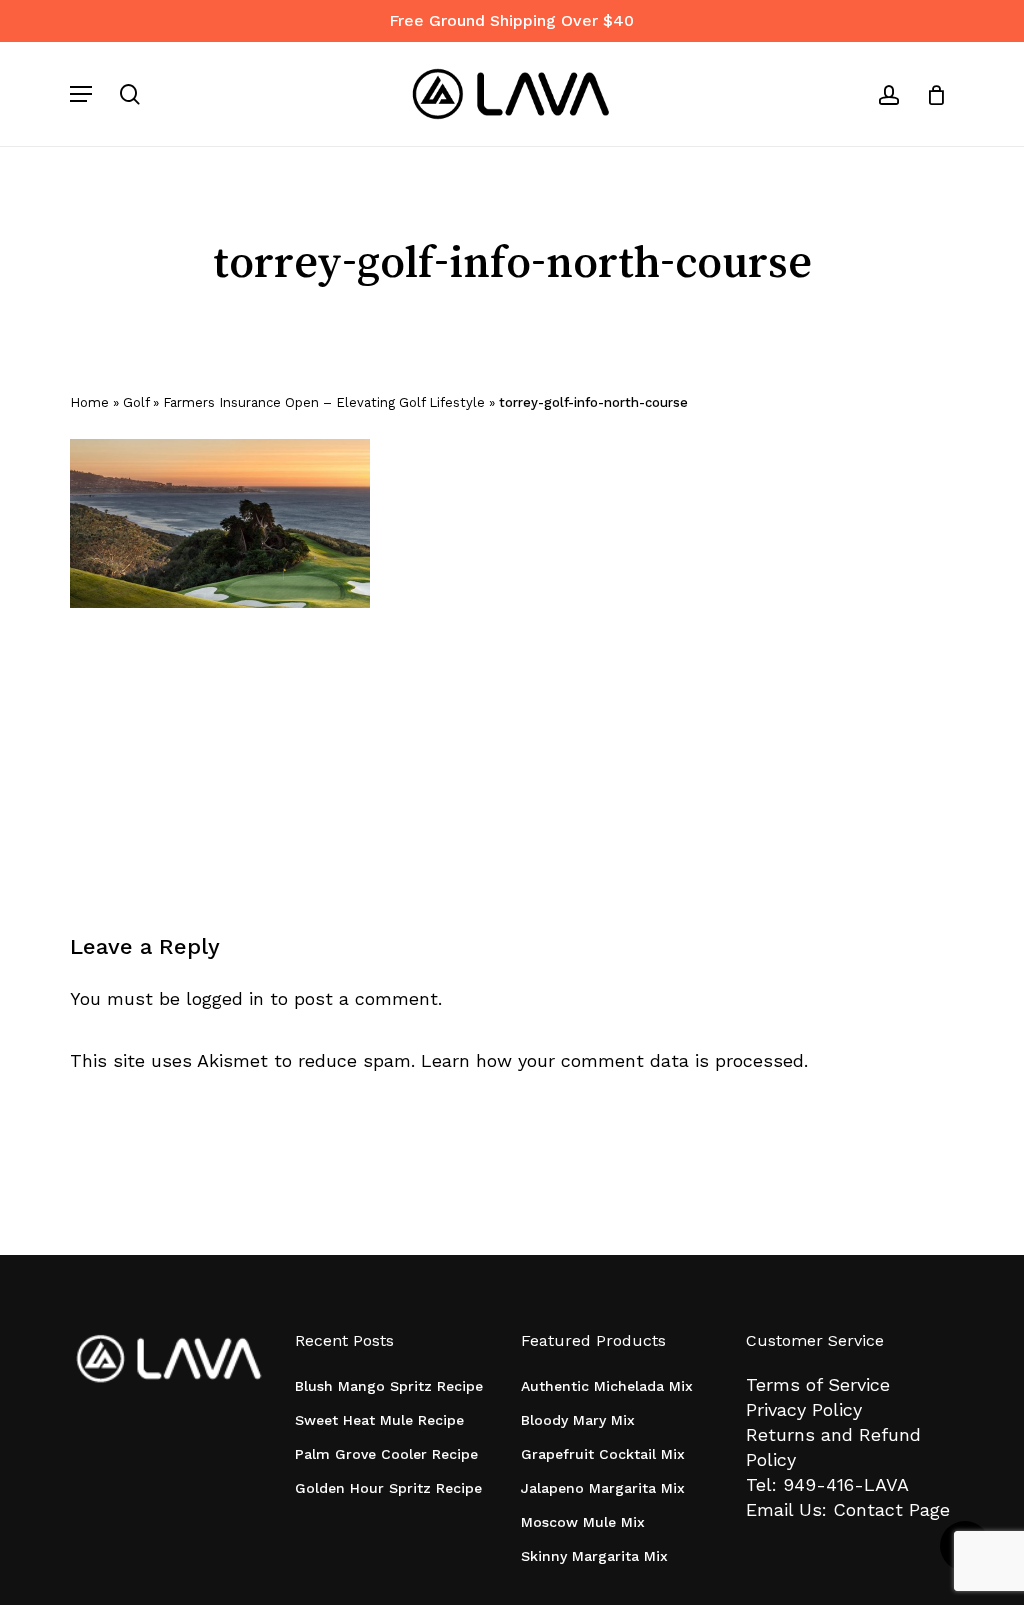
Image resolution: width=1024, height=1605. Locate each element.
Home (89, 402)
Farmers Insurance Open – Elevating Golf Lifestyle (324, 402)
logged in (225, 998)
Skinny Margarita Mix (594, 1556)
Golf (136, 402)
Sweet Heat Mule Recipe (379, 1420)
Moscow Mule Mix (583, 1522)
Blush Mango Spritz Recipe (389, 1386)
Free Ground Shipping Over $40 (511, 20)
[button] (81, 94)
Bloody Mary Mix (578, 1420)
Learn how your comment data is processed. (614, 1060)
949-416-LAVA (846, 1484)
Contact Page (891, 1509)
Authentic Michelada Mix (607, 1386)
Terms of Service (818, 1384)
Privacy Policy (804, 1409)
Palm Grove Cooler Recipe (386, 1454)
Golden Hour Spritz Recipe (388, 1488)
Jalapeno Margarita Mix (603, 1488)
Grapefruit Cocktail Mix (603, 1454)
